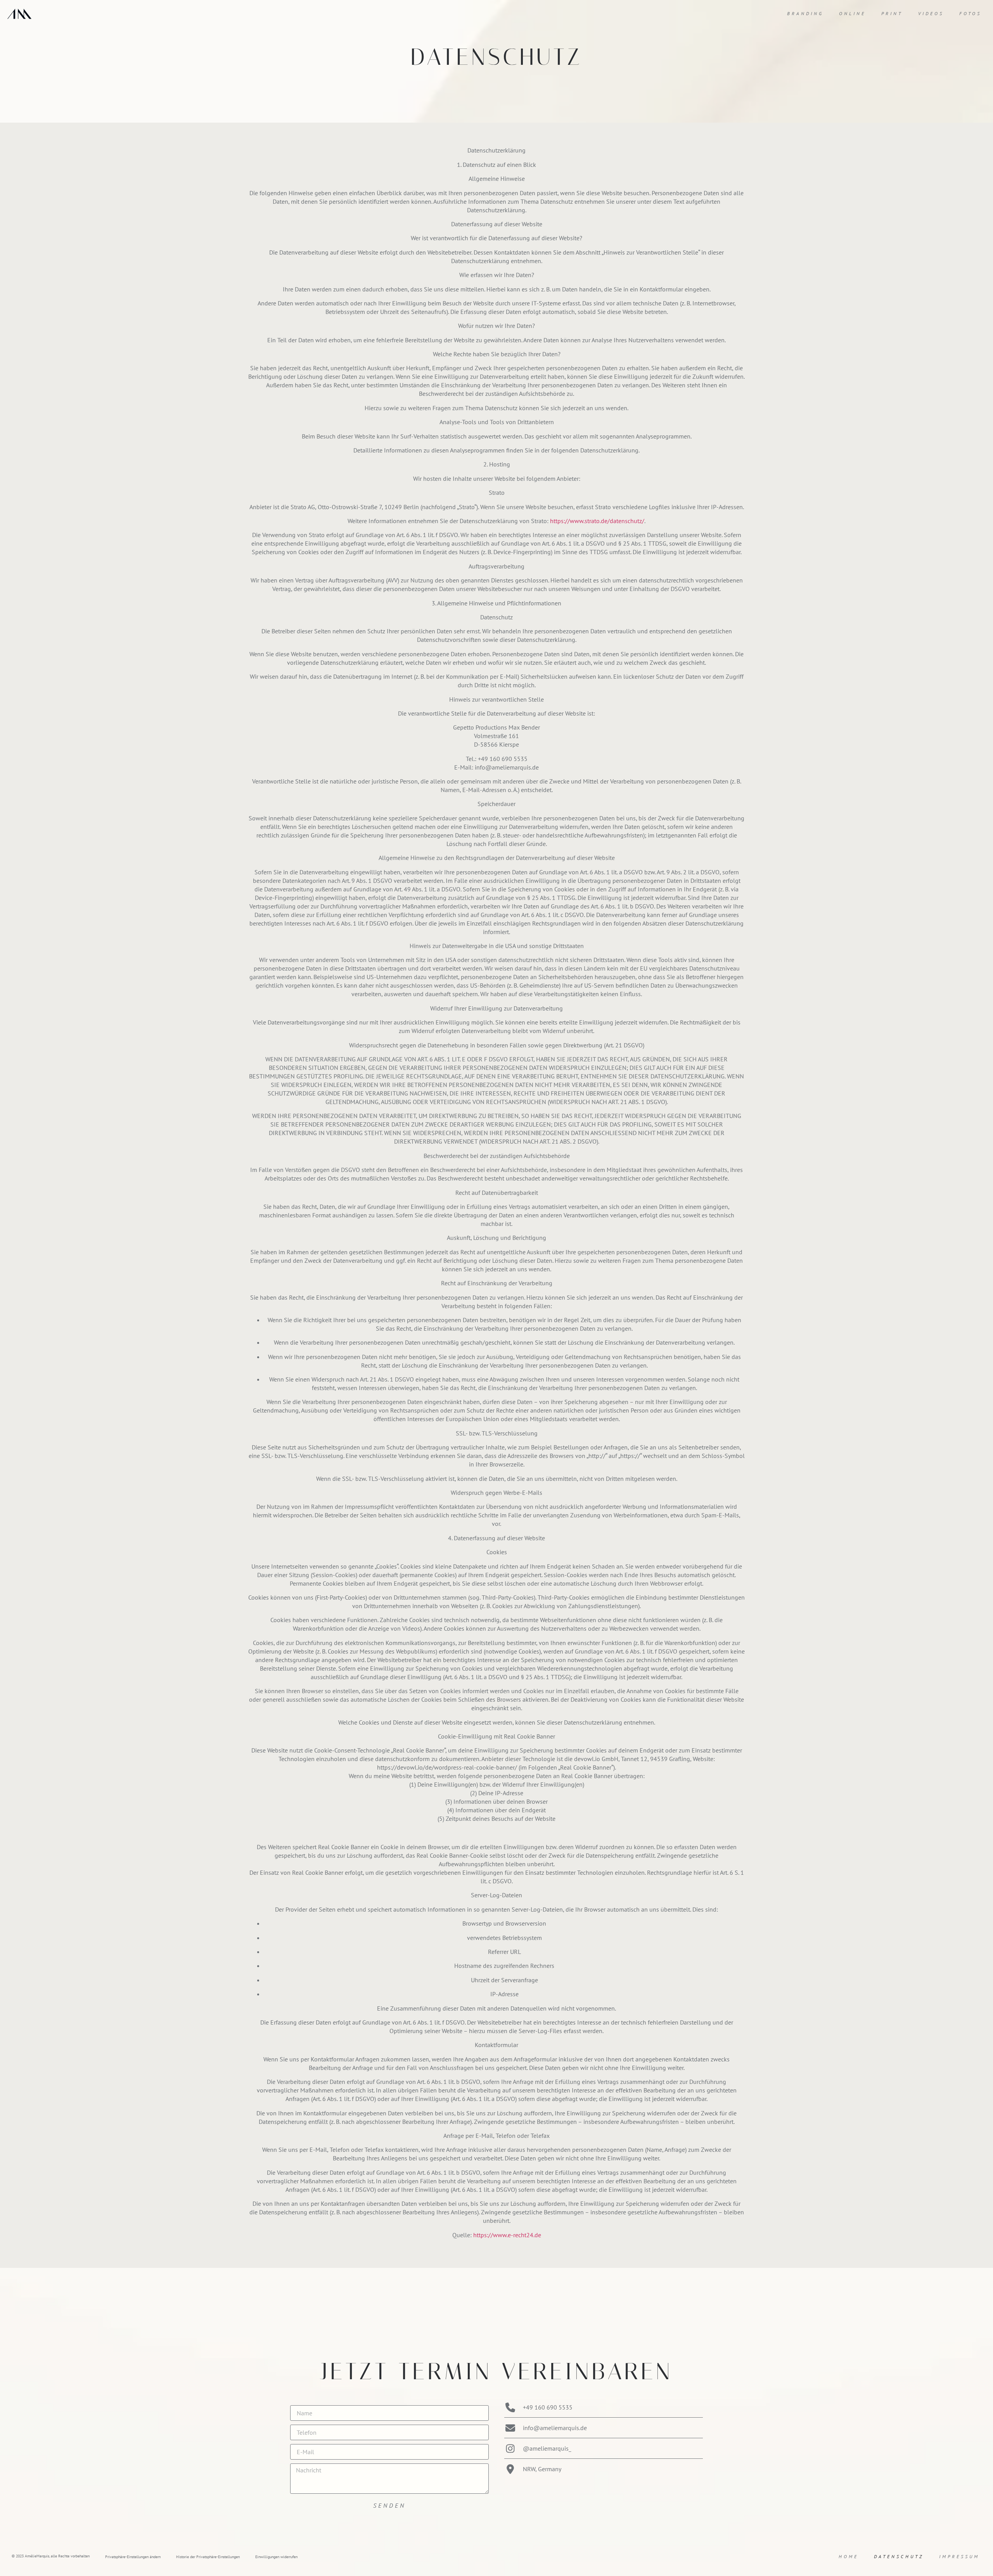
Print (892, 13)
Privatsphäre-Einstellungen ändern (133, 2557)
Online (852, 13)
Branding (805, 13)
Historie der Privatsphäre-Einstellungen (208, 2557)
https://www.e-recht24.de (507, 2235)
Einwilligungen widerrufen (276, 2557)
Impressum (959, 2556)
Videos (931, 13)
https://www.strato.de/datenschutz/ (597, 521)
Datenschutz (899, 2556)
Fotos (970, 13)
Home (849, 2556)
